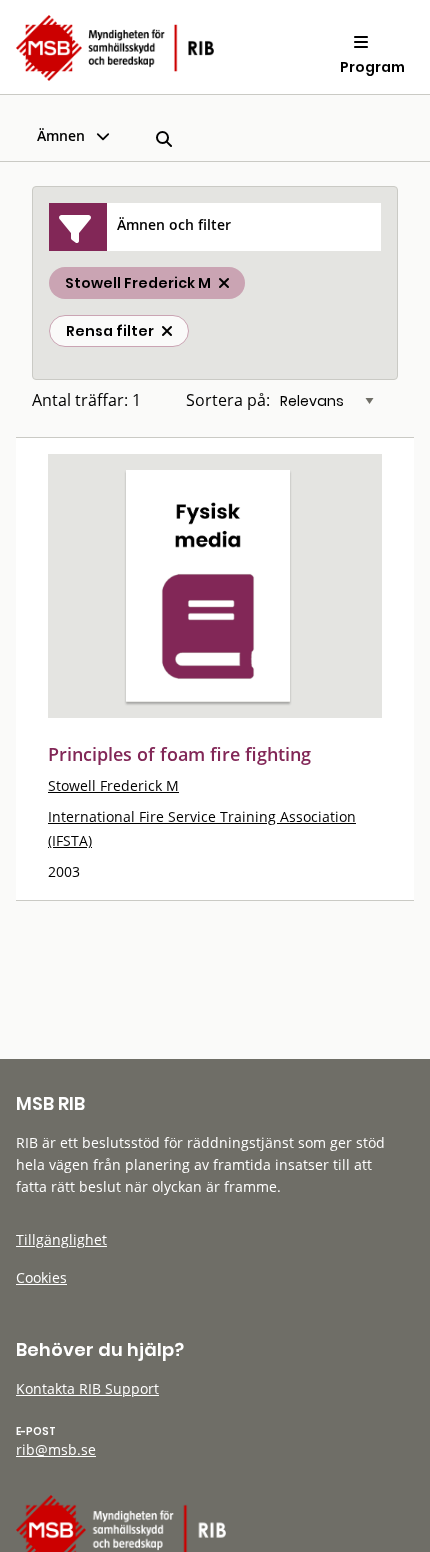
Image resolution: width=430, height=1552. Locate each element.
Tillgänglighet (61, 1239)
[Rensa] (167, 331)
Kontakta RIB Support (87, 1388)
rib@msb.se (56, 1449)
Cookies (41, 1277)
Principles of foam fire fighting (179, 754)
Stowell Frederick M (113, 785)
